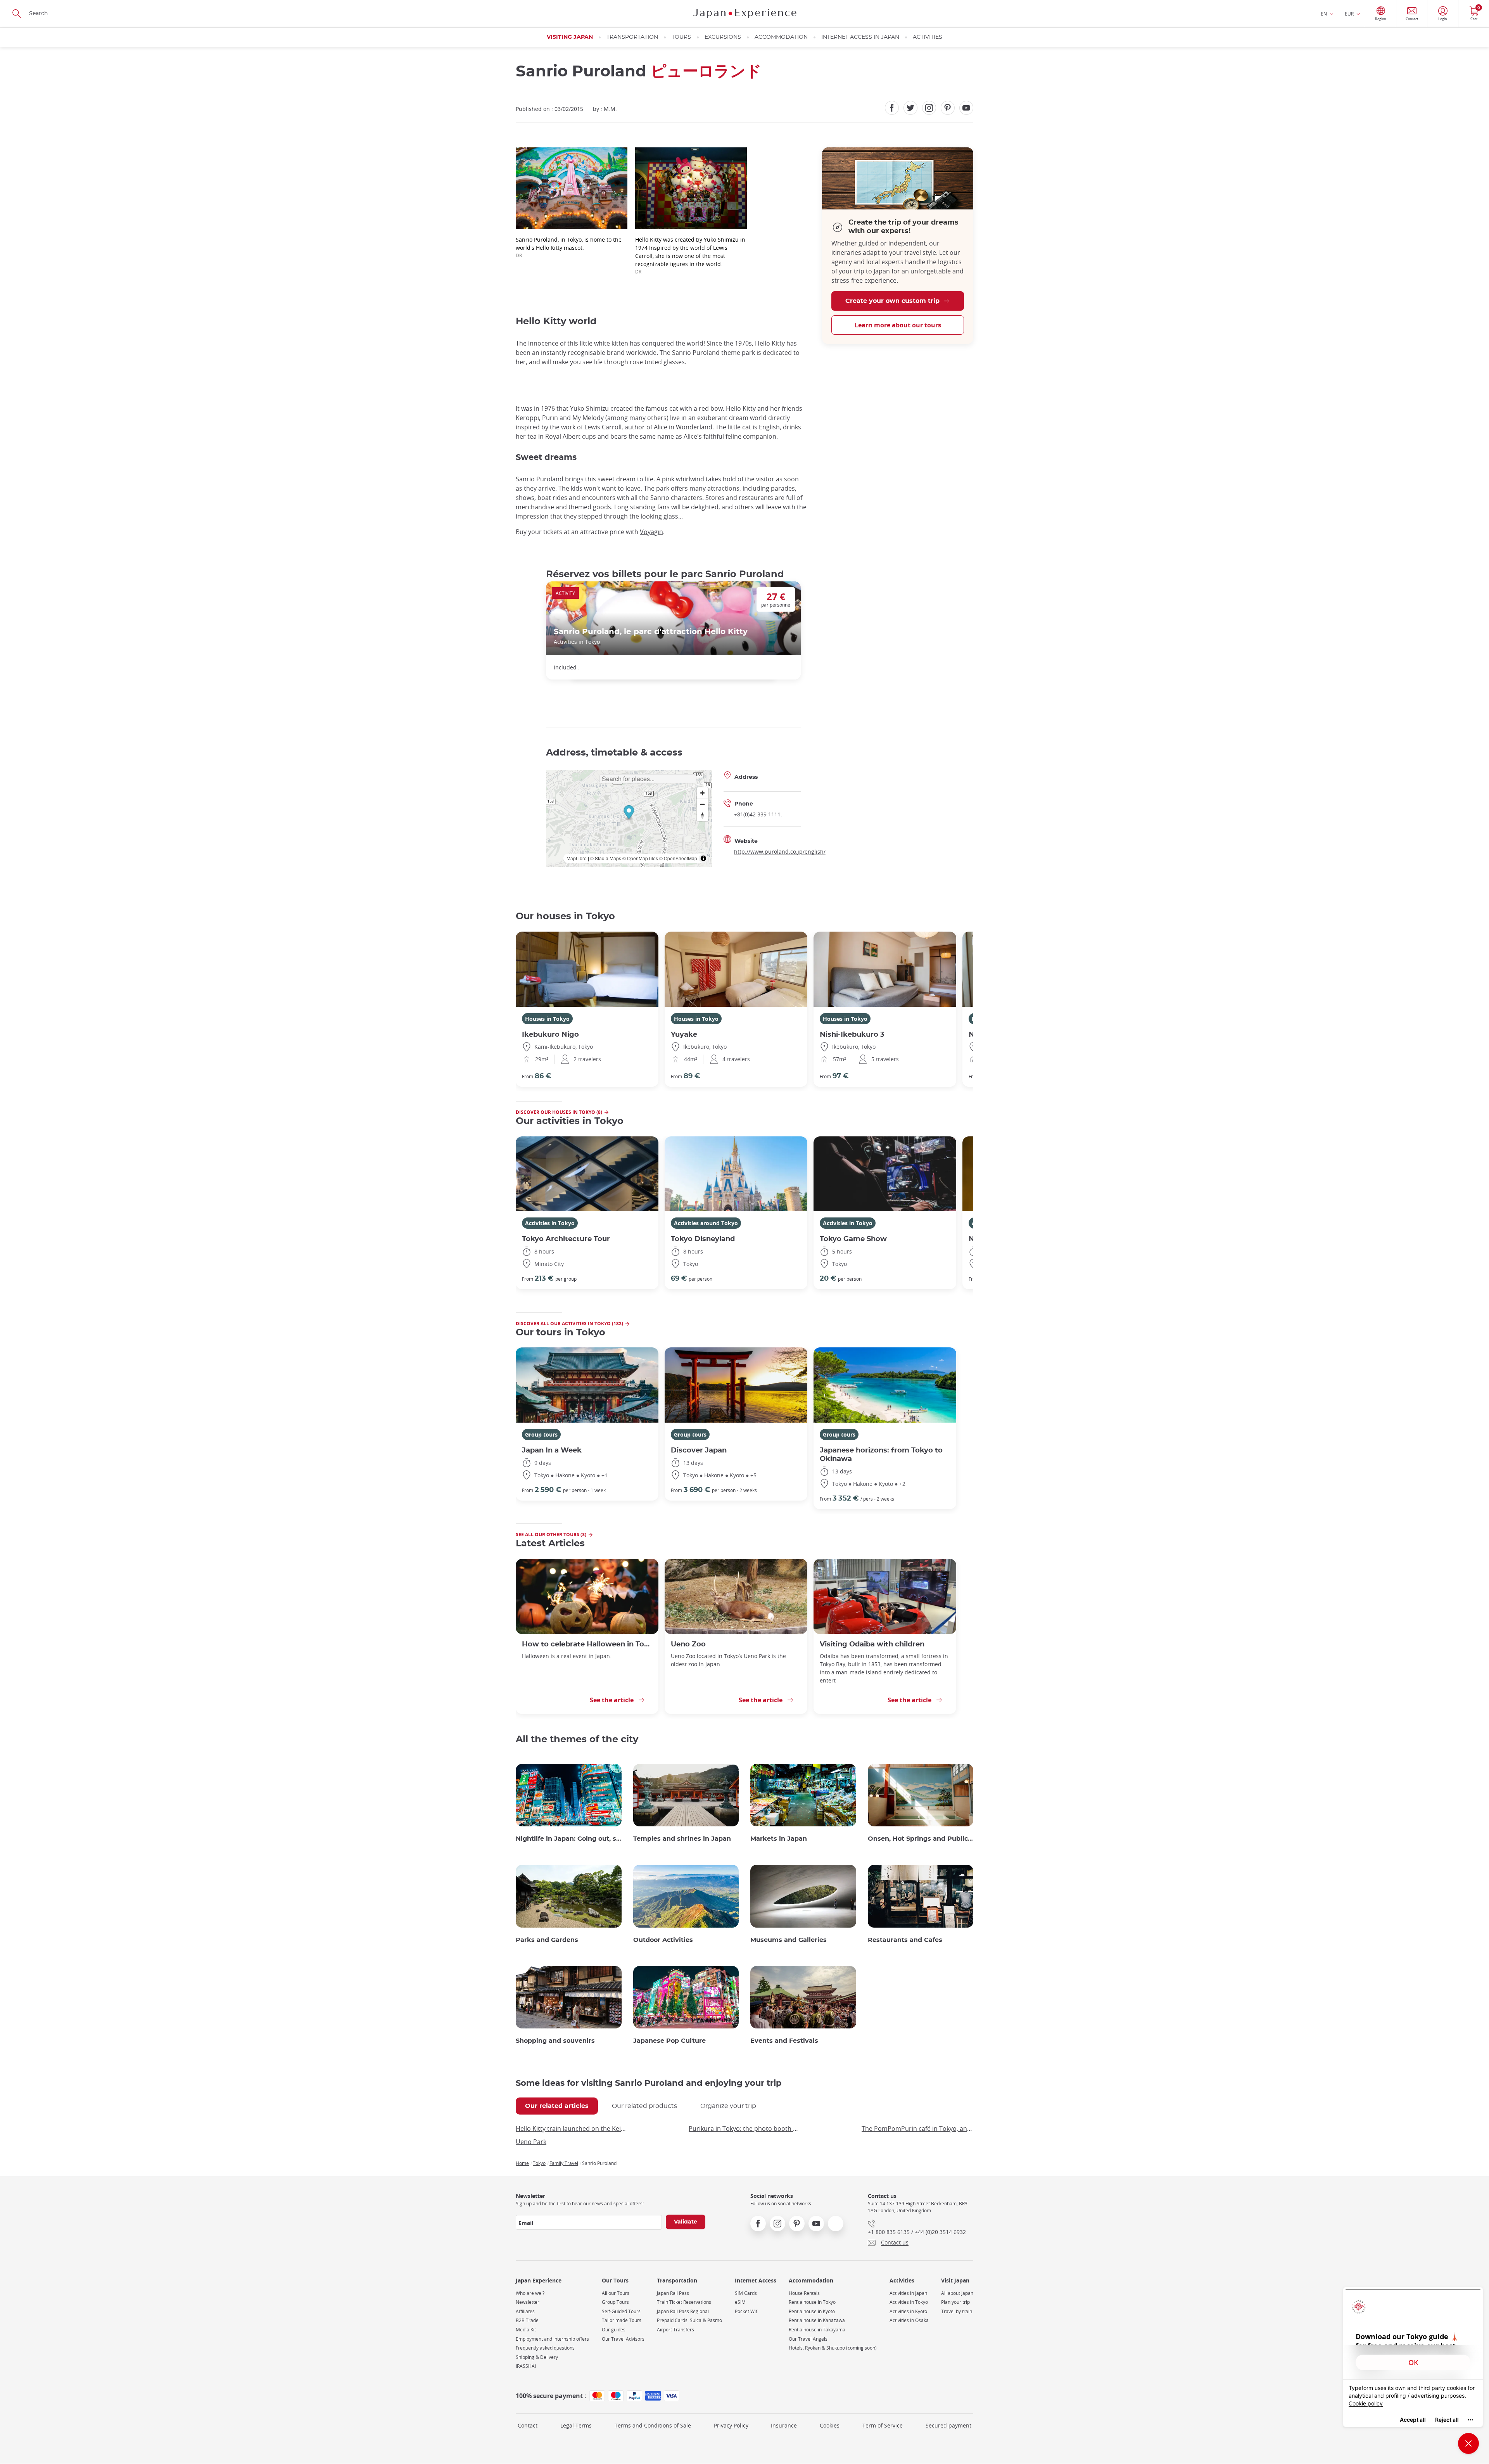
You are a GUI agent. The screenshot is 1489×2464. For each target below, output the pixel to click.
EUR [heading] (1349, 14)
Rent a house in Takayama (817, 2330)
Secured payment (948, 2425)
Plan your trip (955, 2302)
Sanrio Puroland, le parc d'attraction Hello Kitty (651, 632)
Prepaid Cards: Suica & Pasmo (689, 2320)
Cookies (830, 2425)
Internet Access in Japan (860, 37)
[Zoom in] (702, 793)
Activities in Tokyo (550, 1223)
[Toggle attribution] (703, 858)
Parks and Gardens (547, 1940)
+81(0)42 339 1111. (758, 814)
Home (522, 2163)
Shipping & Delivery (537, 2357)
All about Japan (957, 2293)
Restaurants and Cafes (905, 1940)
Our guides (614, 2330)
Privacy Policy (731, 2425)
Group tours (541, 1434)
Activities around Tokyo (706, 1223)
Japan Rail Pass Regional (683, 2311)
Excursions (723, 37)
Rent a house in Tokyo (812, 2302)
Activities (928, 37)
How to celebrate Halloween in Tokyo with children (587, 1644)
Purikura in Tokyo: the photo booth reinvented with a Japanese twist (744, 2129)
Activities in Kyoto (908, 2311)
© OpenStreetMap (678, 858)
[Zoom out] (702, 804)
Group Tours (615, 2302)
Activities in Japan (908, 2293)
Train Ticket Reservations (684, 2302)
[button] (629, 813)
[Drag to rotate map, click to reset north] (702, 815)
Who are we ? (530, 2293)
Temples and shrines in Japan (682, 1839)
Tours (681, 37)
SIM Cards (746, 2293)
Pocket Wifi (747, 2311)
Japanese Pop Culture (669, 2041)
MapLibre (577, 858)
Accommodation (781, 37)
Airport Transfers (675, 2330)
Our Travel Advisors (623, 2339)
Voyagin (651, 532)
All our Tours (616, 2293)
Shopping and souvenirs (555, 2041)
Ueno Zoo (688, 1644)
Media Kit (526, 2330)
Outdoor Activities (663, 1940)
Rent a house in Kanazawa (817, 2320)
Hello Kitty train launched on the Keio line (572, 2129)
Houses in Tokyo (547, 1019)
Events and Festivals (784, 2041)
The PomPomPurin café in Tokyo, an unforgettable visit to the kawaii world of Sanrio (917, 2129)
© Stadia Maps (606, 858)
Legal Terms (576, 2425)
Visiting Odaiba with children (872, 1644)
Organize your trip (728, 2106)
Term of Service (883, 2425)
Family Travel (564, 2163)
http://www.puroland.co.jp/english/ (780, 852)
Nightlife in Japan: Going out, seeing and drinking (569, 1839)
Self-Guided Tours (621, 2311)
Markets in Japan (779, 1839)
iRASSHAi (526, 2366)
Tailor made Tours (622, 2320)
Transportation (632, 37)
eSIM (740, 2302)
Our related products (644, 2106)
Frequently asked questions (545, 2348)
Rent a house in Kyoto (812, 2311)
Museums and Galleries (789, 1940)
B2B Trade (527, 2320)
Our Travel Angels (808, 2339)
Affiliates (525, 2311)
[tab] (557, 2106)
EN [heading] (1324, 14)
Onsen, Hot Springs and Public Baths (921, 1839)
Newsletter (528, 2302)
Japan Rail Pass (673, 2293)
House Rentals (804, 2293)
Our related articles (557, 2106)
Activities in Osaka (909, 2320)
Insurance (784, 2425)
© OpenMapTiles (640, 858)
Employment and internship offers (552, 2339)
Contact (528, 2425)
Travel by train (957, 2311)
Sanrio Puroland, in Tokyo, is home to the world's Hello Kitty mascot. (569, 247)
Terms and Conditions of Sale (653, 2425)
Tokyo (539, 2163)
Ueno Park (531, 2142)
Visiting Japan (570, 37)
